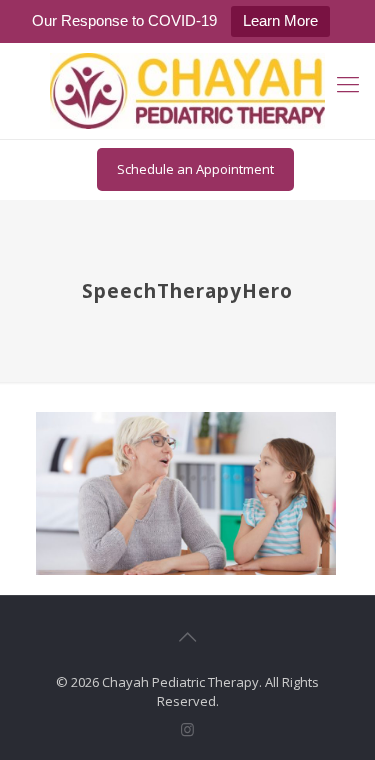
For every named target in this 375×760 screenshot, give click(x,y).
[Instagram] (187, 729)
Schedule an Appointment (195, 169)
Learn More (280, 20)
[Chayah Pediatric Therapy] (187, 91)
